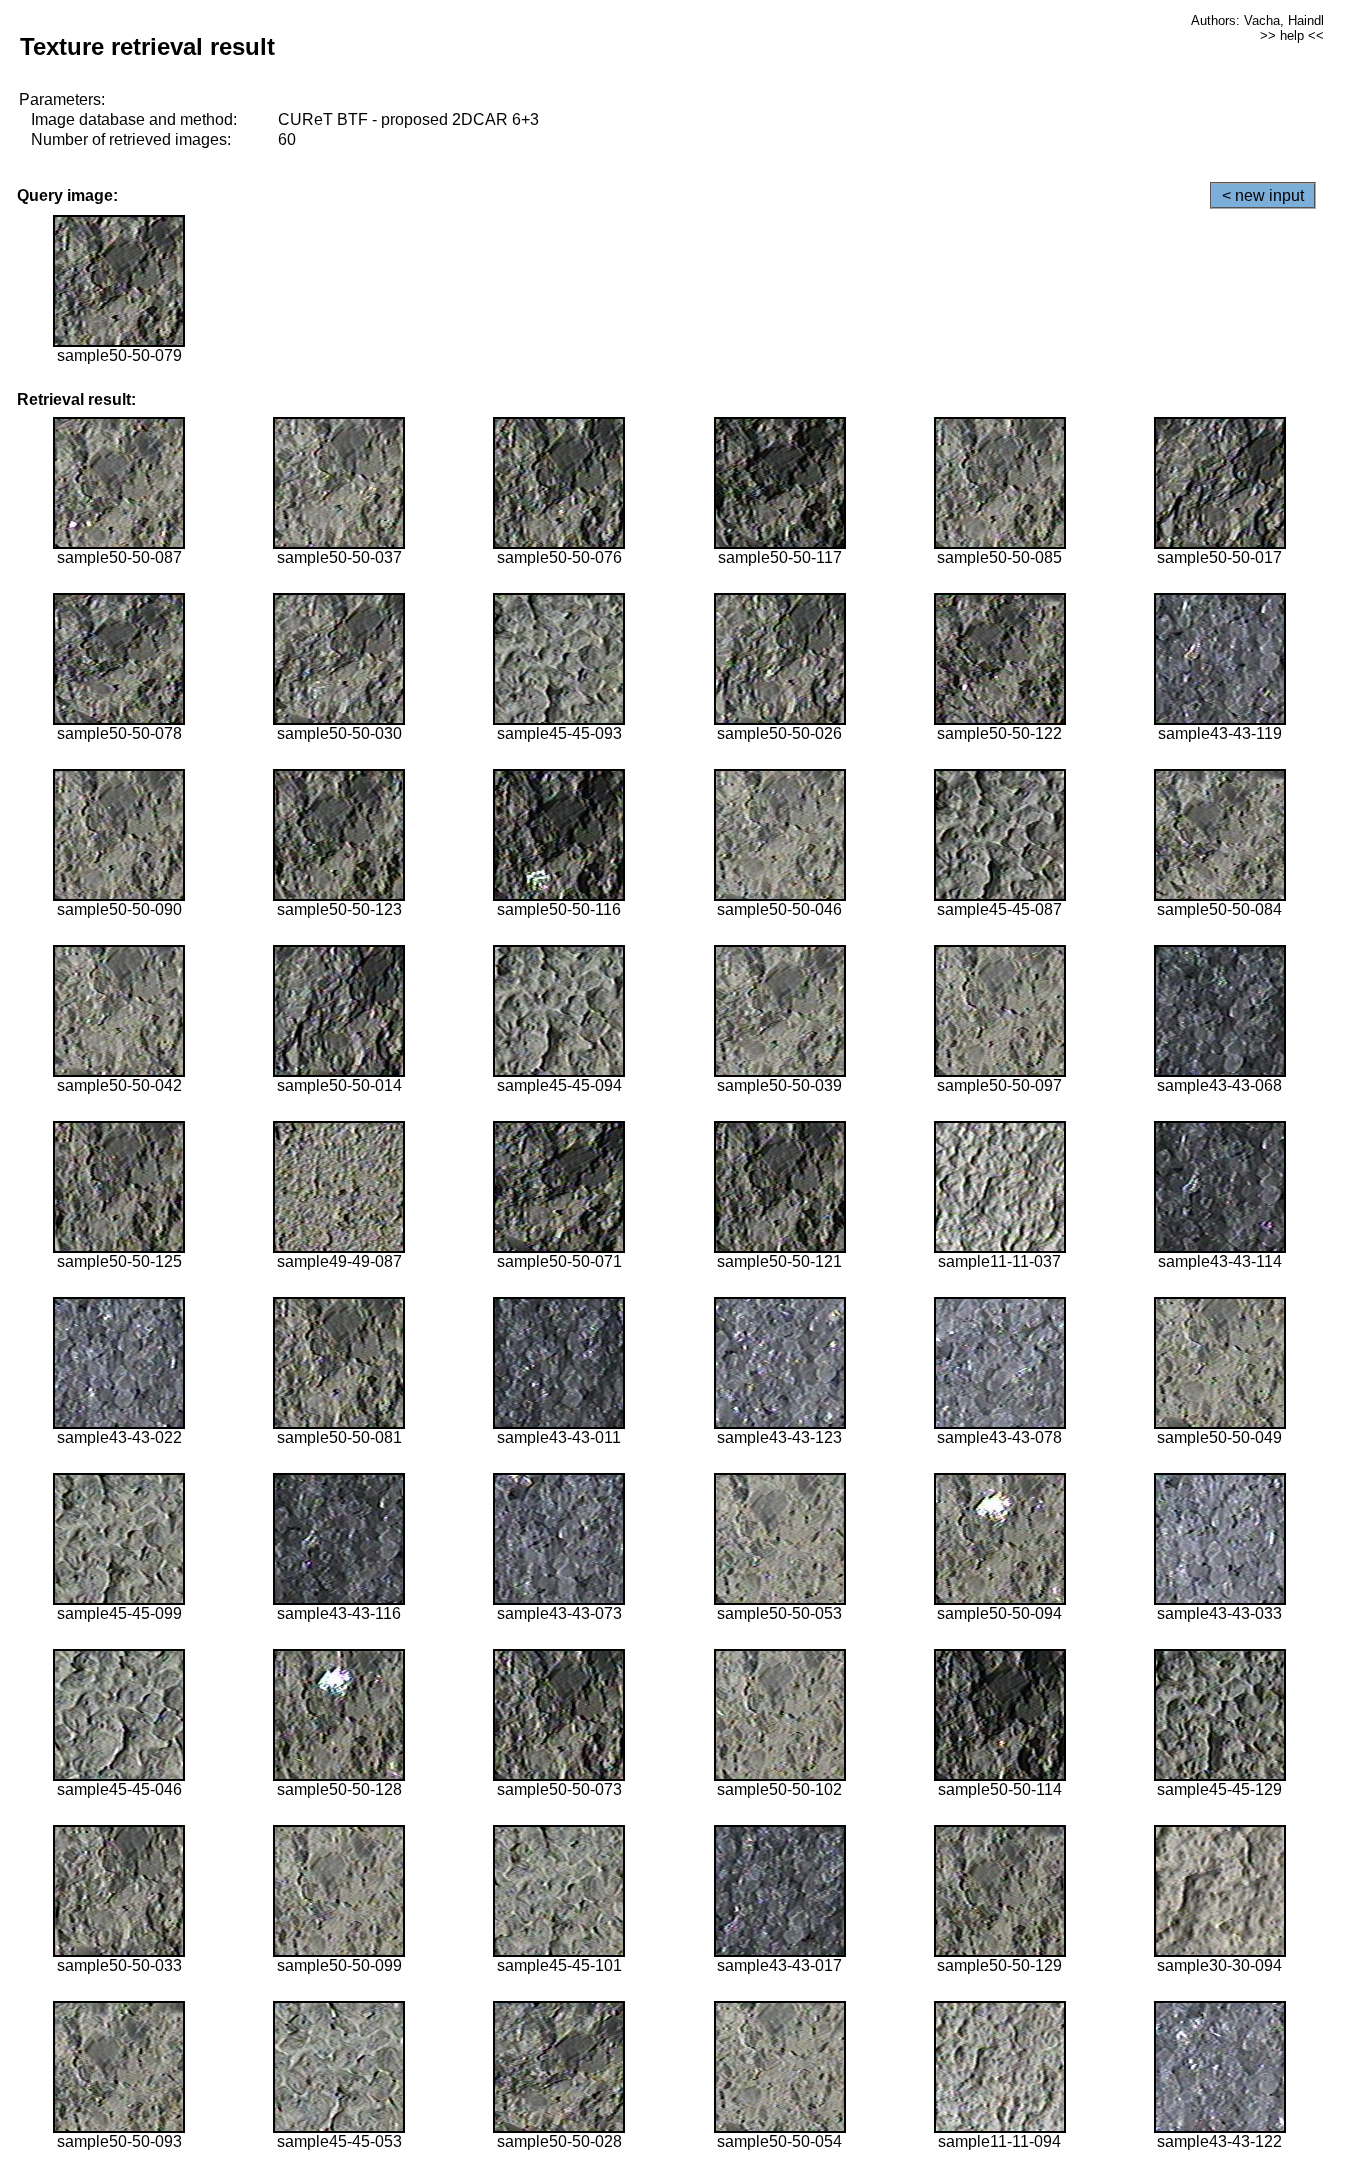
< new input (1263, 195)
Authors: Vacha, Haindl (1257, 20)
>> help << (1292, 35)
